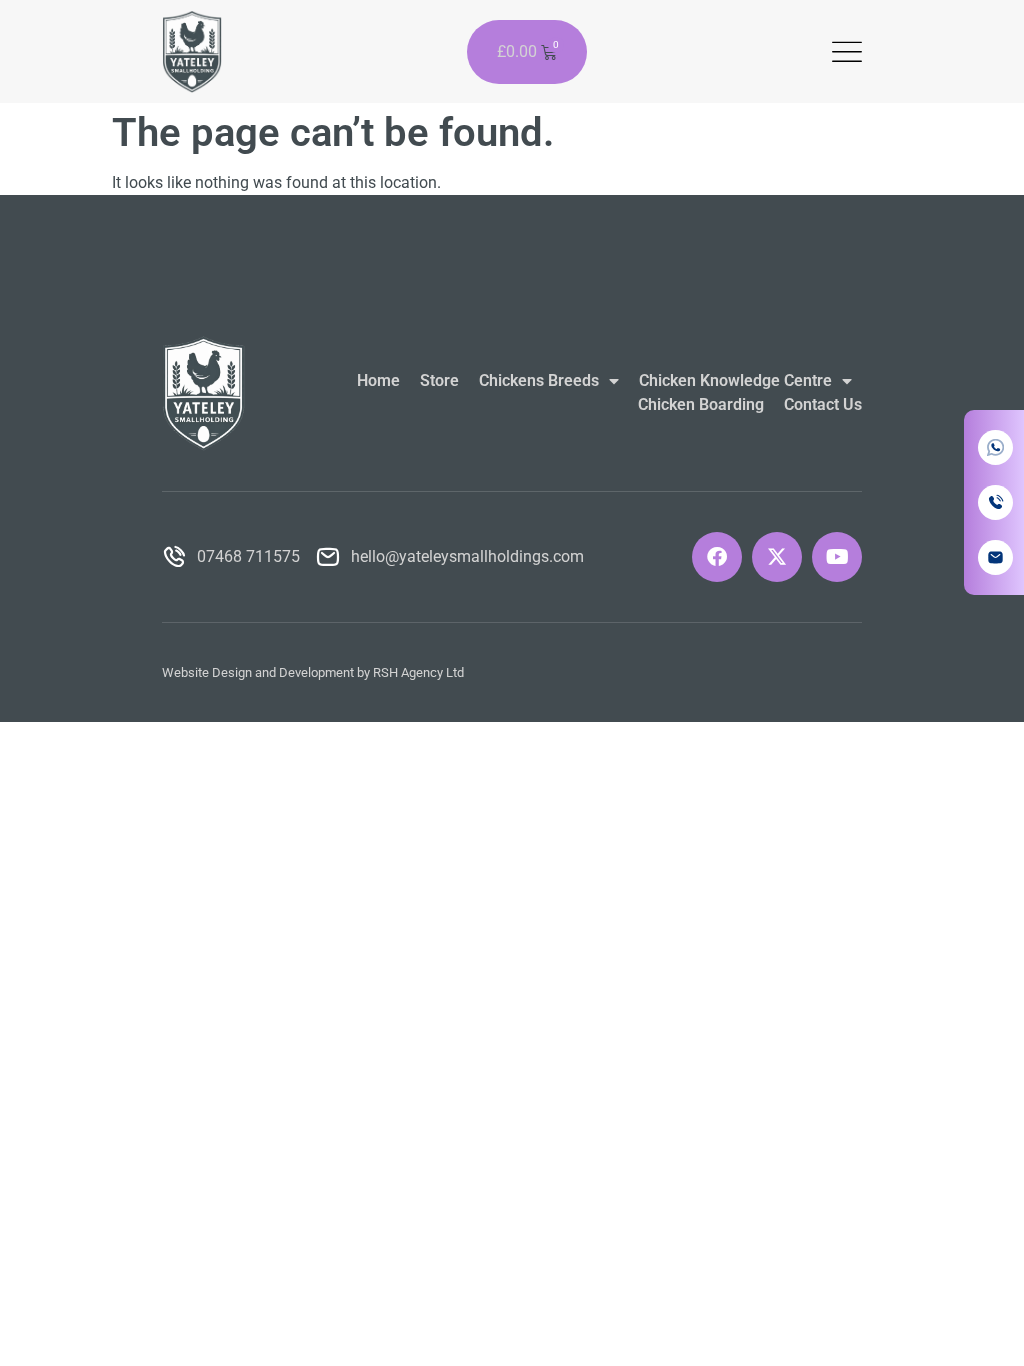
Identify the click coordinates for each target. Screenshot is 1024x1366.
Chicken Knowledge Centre (735, 380)
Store (439, 380)
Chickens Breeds (539, 380)
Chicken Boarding (701, 404)
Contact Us (823, 404)
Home (378, 380)
